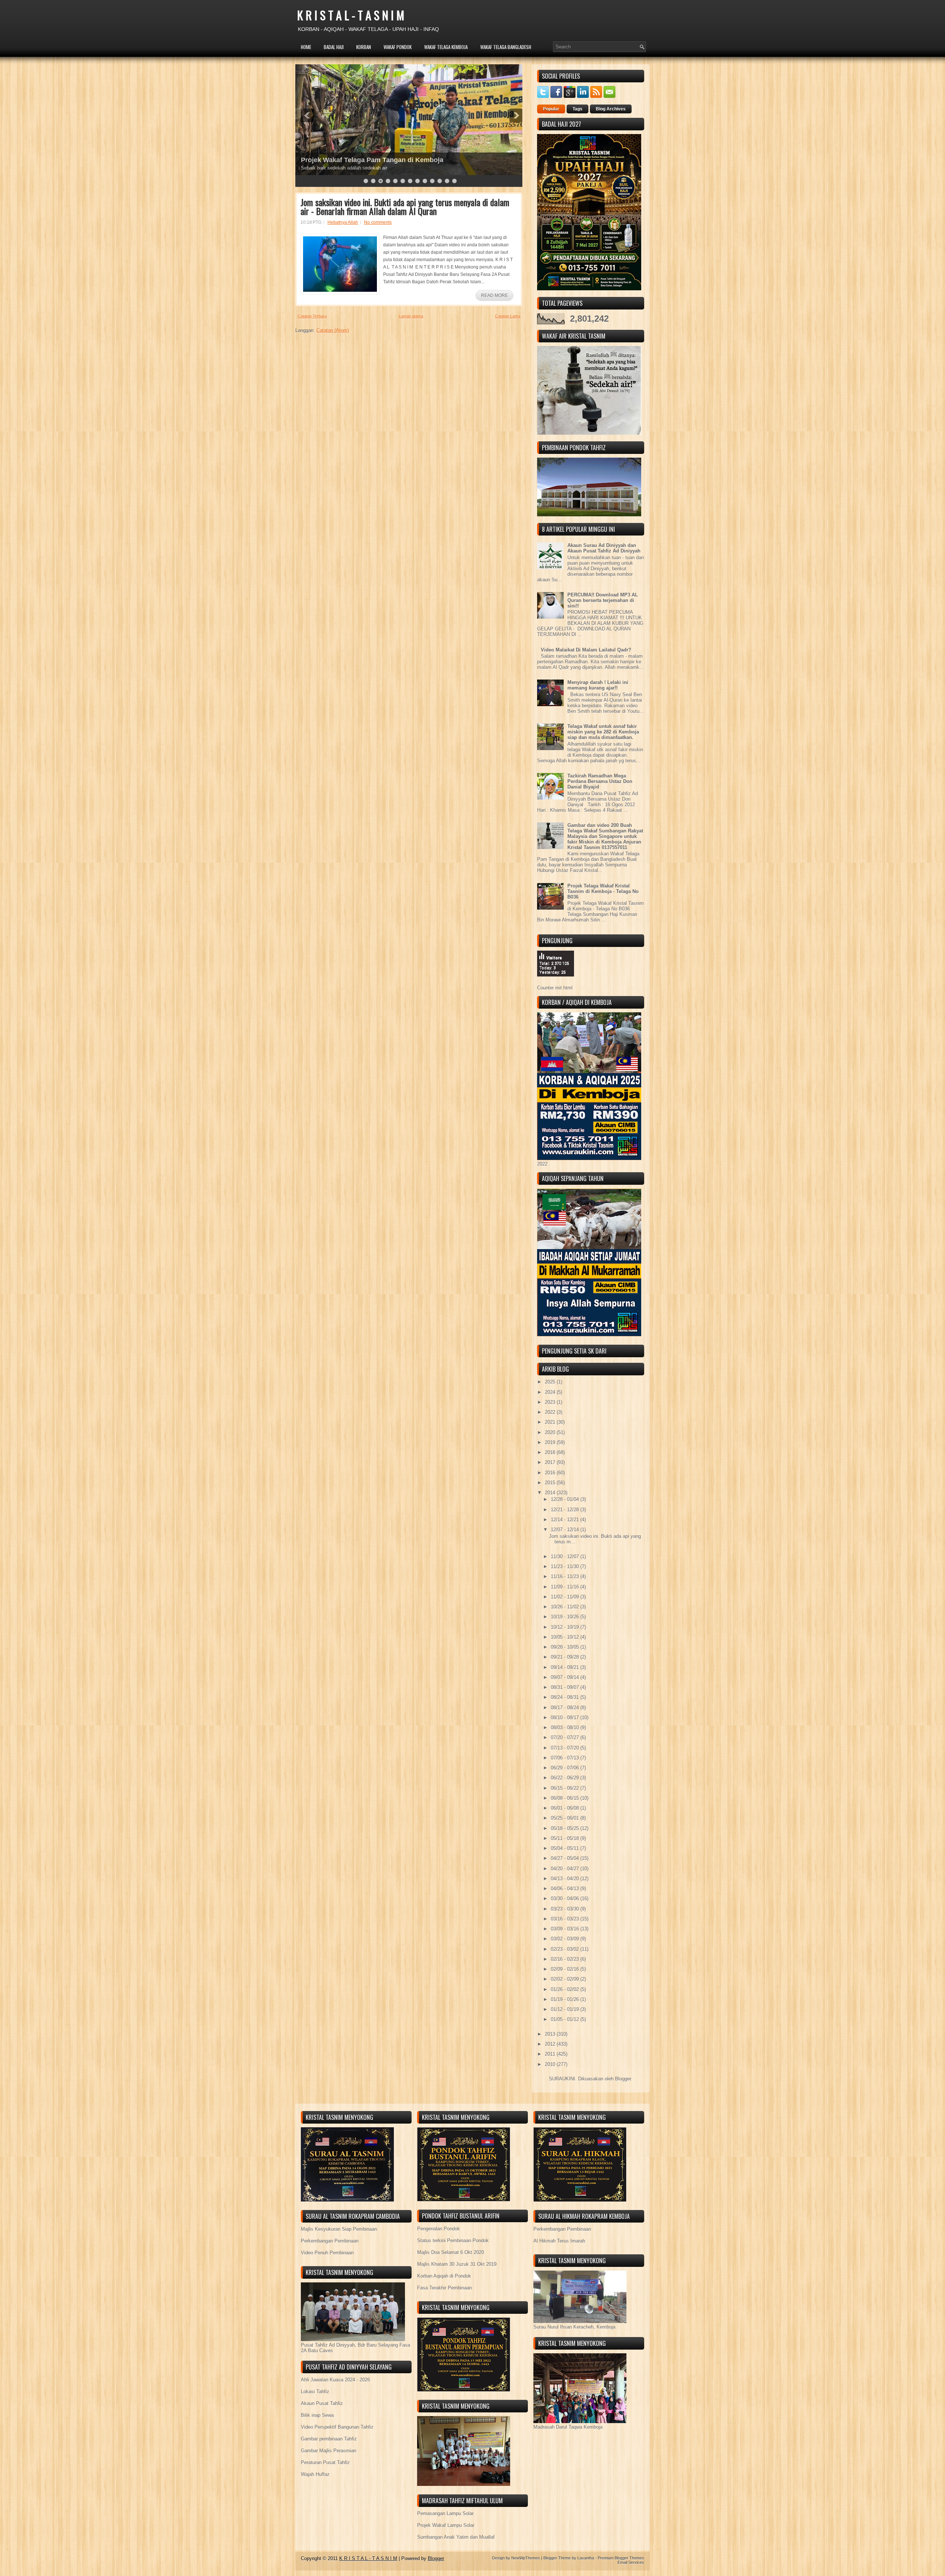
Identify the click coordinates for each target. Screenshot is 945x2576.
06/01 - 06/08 (566, 1808)
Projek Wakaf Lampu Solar (446, 2525)
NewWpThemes (526, 2558)
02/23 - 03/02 (566, 1949)
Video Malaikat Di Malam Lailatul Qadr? (586, 650)
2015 (551, 1483)
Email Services (631, 2562)
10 (432, 181)
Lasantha (586, 2558)
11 (440, 181)
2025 (551, 1382)
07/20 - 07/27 (566, 1737)
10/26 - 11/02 (566, 1607)
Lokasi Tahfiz (315, 2392)
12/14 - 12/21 (566, 1520)
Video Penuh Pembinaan (327, 2253)
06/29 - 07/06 (566, 1768)
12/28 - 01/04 (566, 1499)
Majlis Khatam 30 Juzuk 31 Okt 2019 (457, 2264)
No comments (378, 222)
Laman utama (411, 316)
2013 (551, 2034)
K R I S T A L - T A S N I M (351, 15)
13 (454, 181)
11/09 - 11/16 (566, 1587)
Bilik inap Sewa (317, 2415)
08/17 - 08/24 (566, 1708)
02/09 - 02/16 (566, 1969)
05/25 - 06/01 (566, 1818)
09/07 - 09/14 (566, 1677)
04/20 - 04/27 (566, 1869)
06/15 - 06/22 (566, 1788)
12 (447, 181)
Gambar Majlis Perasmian (329, 2451)
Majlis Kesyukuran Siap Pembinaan (339, 2229)
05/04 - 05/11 (566, 1848)
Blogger (623, 2079)
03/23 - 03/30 (566, 1909)
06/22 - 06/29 (566, 1778)
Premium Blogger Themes (621, 2558)
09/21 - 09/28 (566, 1657)
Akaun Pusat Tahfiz (322, 2403)
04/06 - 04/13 (566, 1889)
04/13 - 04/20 (566, 1879)
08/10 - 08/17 (566, 1718)
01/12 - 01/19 (566, 2009)
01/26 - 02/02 (566, 1989)
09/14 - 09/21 (566, 1667)
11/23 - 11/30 (566, 1566)
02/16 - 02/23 (566, 1959)
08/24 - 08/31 (566, 1697)
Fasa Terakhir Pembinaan (444, 2288)
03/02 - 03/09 (566, 1939)
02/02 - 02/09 (566, 1979)
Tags (578, 109)
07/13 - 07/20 (566, 1748)
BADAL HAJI (334, 47)
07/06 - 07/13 (566, 1758)
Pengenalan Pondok (439, 2229)
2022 (551, 1412)
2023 (551, 1402)
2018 (551, 1452)
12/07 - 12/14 (566, 1530)
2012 (551, 2044)
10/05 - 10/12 (566, 1637)
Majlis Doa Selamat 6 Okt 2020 (451, 2252)
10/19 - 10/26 (566, 1617)
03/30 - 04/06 (566, 1898)
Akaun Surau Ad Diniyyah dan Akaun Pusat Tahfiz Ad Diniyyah (604, 548)
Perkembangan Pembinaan (330, 2241)
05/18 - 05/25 (566, 1828)
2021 (551, 1422)
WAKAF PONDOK (398, 47)
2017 (551, 1462)
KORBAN (364, 47)
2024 (551, 1392)
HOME (306, 47)
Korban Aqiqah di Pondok (444, 2276)
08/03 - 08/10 (566, 1727)
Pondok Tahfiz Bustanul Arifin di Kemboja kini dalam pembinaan (402, 160)
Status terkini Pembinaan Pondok (453, 2240)
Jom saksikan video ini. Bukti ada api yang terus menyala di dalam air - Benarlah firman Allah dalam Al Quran (405, 206)
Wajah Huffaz (315, 2474)
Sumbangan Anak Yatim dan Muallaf (456, 2537)
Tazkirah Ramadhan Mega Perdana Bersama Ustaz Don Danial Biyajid (600, 781)
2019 (551, 1442)
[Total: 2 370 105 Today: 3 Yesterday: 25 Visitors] (556, 982)
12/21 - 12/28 (566, 1510)
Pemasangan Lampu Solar (445, 2513)
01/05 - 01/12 (566, 2019)
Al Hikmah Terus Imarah (559, 2241)
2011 (551, 2054)
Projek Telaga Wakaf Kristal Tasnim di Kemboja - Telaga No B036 (603, 891)
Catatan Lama (508, 316)
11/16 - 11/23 (566, 1576)
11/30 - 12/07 (566, 1556)
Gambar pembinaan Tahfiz (329, 2439)
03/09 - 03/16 (566, 1929)
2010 (551, 2064)
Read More (494, 295)
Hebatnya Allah (343, 222)
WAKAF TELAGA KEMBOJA (446, 47)
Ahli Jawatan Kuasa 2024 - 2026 (335, 2380)
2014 (551, 1493)
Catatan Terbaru (312, 316)
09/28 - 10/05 (566, 1647)
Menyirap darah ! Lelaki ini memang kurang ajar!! (598, 685)
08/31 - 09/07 (566, 1687)
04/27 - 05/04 (566, 1858)
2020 (551, 1432)
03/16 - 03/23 (566, 1919)
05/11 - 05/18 (566, 1838)
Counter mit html (555, 988)
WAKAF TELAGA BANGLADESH (506, 47)
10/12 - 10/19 (566, 1627)
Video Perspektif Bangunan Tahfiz (337, 2427)
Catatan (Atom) (333, 330)
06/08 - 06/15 (566, 1798)
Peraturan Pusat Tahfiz (325, 2462)
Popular (551, 109)
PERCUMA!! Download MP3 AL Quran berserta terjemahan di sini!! (603, 600)
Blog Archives (611, 109)
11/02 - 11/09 (566, 1597)
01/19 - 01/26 (566, 1999)
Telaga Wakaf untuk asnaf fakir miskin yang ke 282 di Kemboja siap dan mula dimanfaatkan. (603, 732)
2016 (551, 1473)
